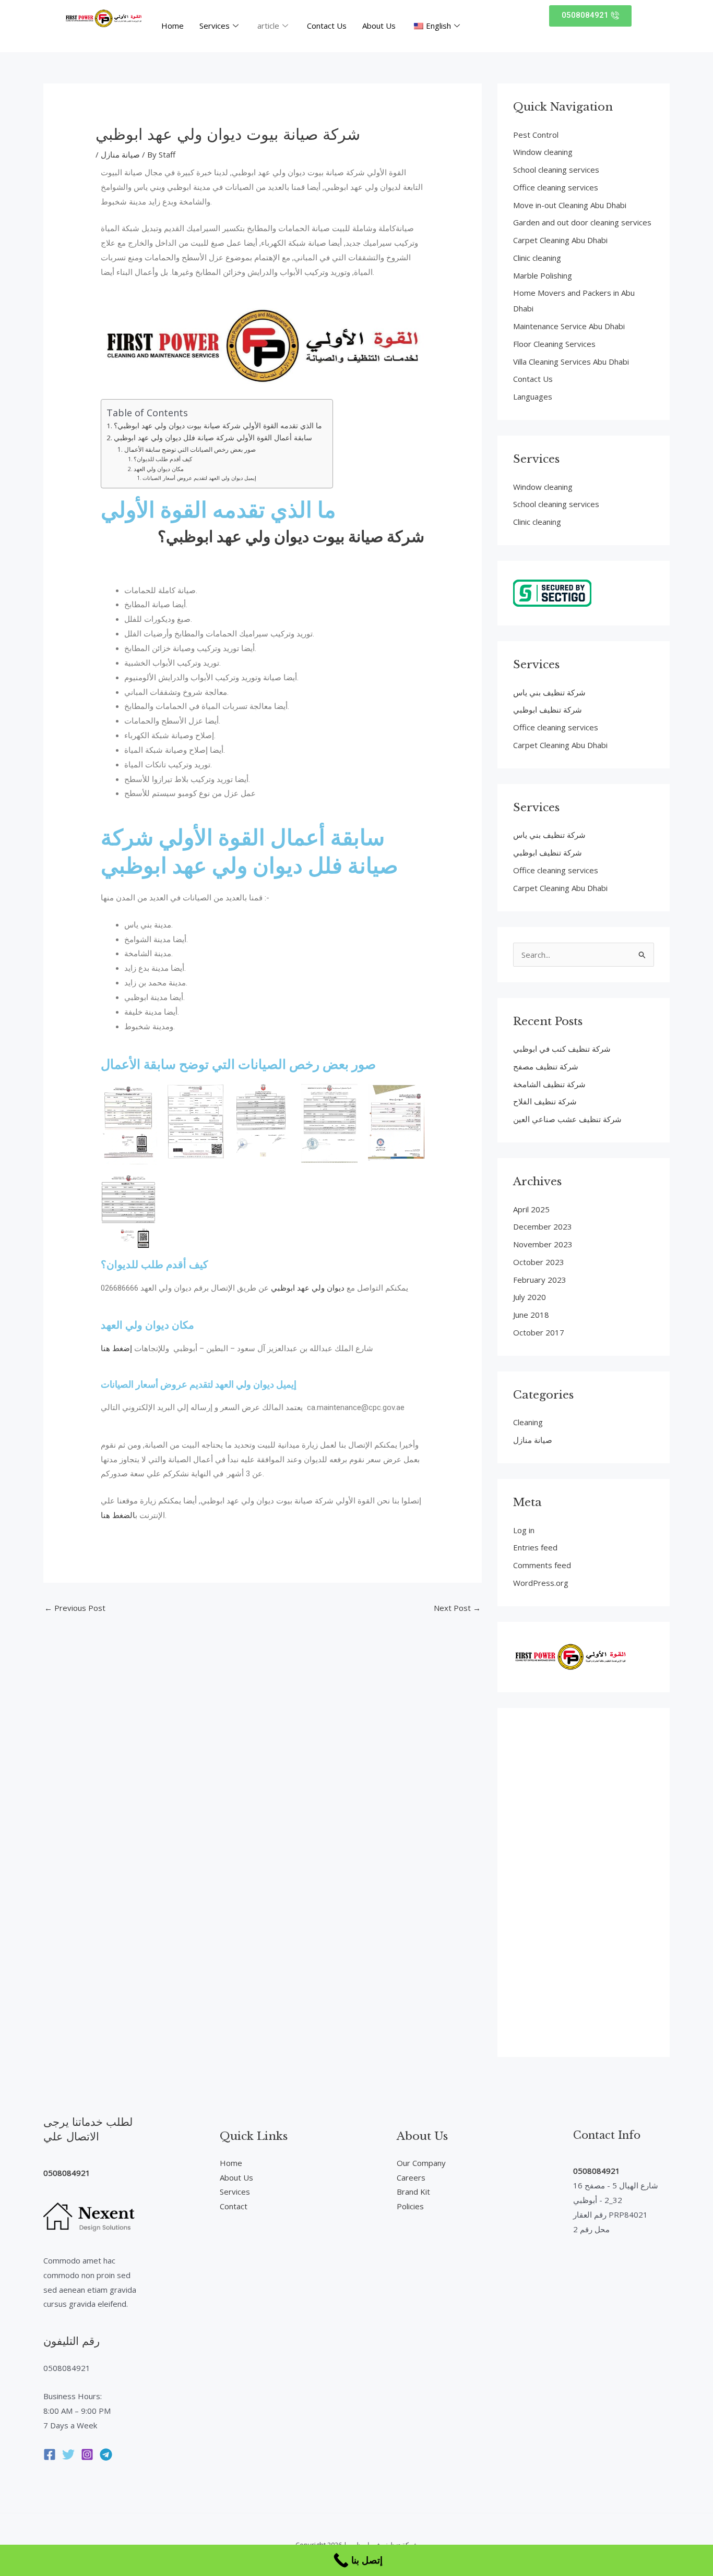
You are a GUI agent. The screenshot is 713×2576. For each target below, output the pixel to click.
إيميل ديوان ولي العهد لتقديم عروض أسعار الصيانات (199, 478)
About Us (379, 26)
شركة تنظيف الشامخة (549, 1084)
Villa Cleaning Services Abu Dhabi (571, 362)
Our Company (421, 2163)
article (268, 26)
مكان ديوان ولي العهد (159, 469)
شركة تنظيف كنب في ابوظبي (562, 1049)
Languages (533, 396)
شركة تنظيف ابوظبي (548, 709)
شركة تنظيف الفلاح (545, 1101)
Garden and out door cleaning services (582, 222)
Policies (410, 2206)
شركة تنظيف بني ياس (549, 692)
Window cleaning (543, 152)
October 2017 (539, 1332)
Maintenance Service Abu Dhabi (569, 326)
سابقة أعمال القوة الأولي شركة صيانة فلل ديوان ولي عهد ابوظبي (213, 438)
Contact (234, 2206)
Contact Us (327, 26)
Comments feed (542, 1565)
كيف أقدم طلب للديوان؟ (163, 459)
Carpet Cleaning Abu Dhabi (560, 240)
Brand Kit (413, 2192)
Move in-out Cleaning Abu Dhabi (570, 205)
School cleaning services (556, 170)
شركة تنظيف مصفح (546, 1066)
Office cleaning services (556, 187)
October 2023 (539, 1262)
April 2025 (531, 1209)
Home (173, 26)
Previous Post (75, 1608)
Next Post (457, 1608)
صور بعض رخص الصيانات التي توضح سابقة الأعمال (190, 449)
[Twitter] (68, 2454)
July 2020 (530, 1297)
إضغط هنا (116, 1349)
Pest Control (536, 135)
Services (215, 26)
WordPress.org (541, 1583)
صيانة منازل (120, 154)
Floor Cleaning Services (554, 344)
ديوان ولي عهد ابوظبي (308, 1288)
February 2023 (540, 1280)
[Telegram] (106, 2454)
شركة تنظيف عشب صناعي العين (567, 1119)
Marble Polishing (543, 275)
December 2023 (543, 1226)
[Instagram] (87, 2454)
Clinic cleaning (537, 258)
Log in (524, 1530)
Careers (411, 2177)
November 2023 (543, 1244)
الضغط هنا (118, 1515)
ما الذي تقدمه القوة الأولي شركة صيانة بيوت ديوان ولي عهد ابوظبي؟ (218, 426)
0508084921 (67, 2173)
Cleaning (528, 1422)
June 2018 (531, 1315)
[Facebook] (50, 2454)
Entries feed (535, 1547)
